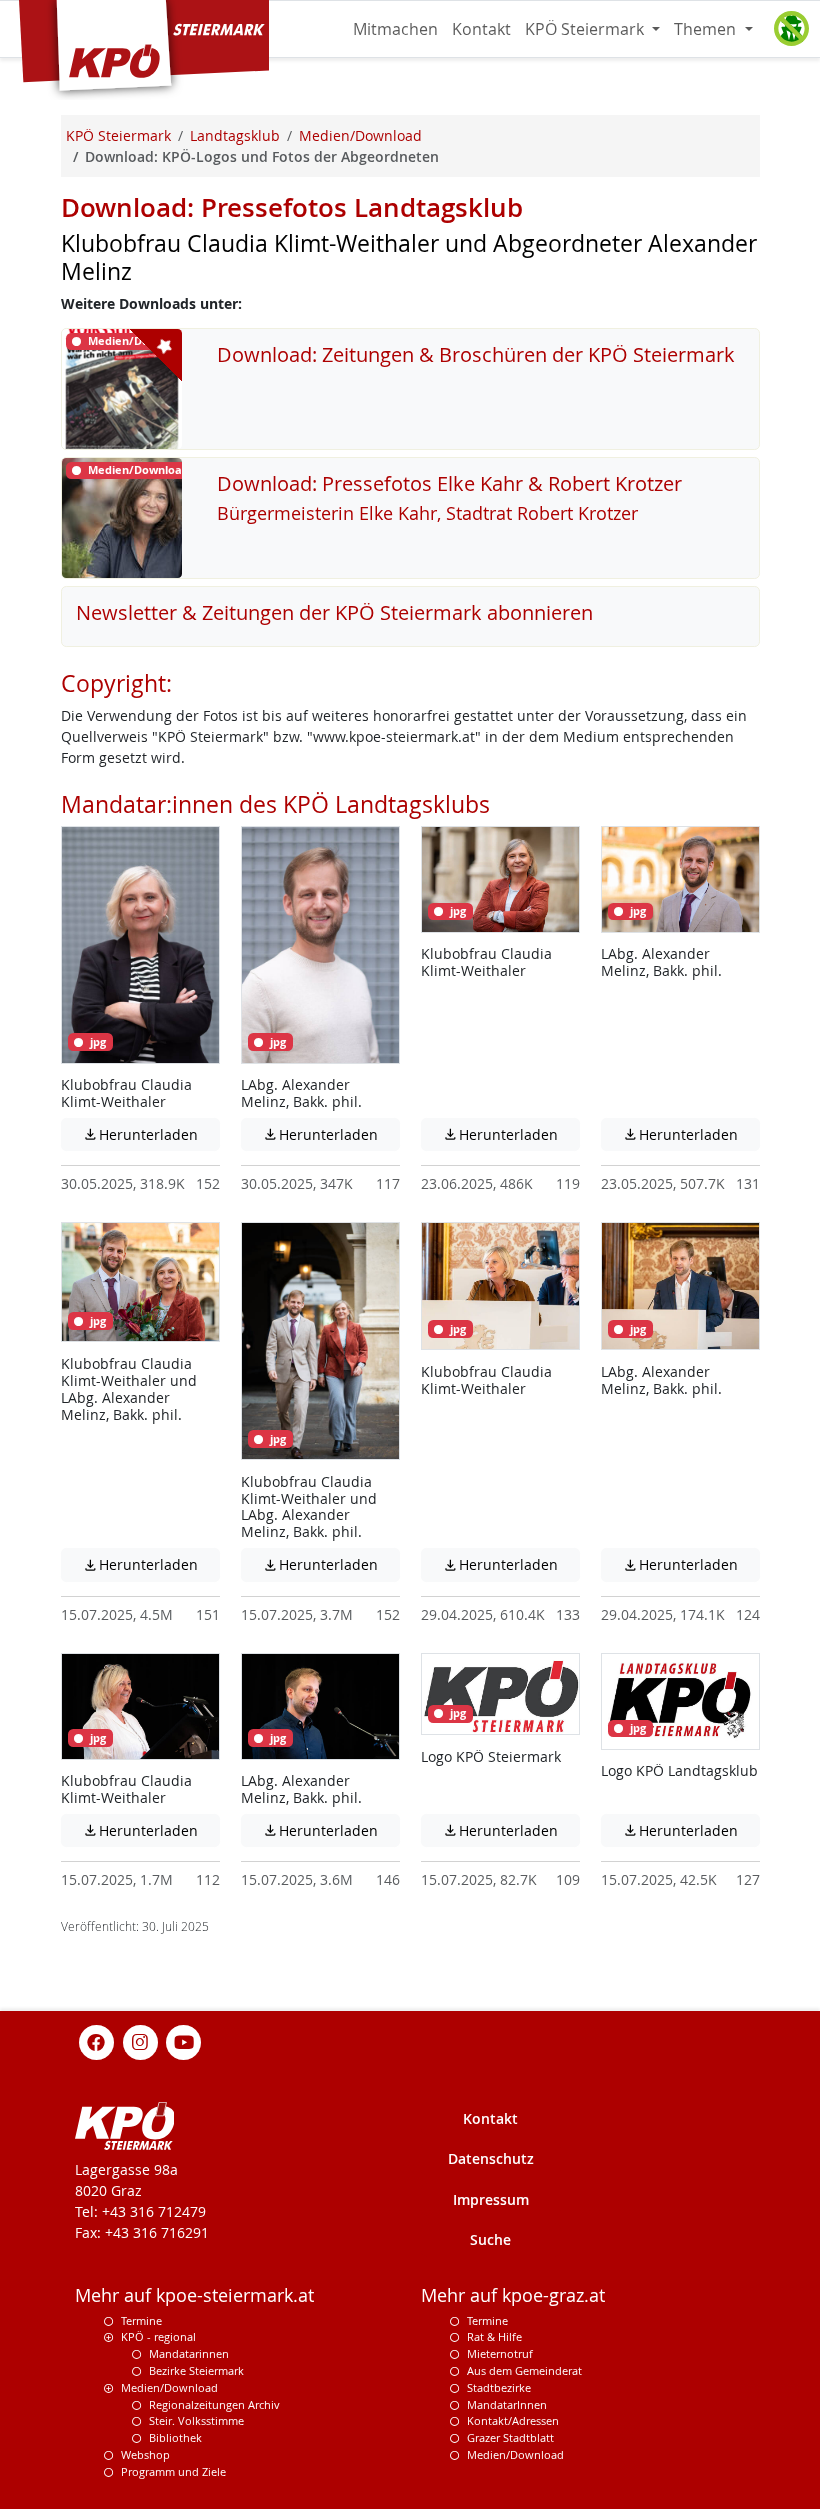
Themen (707, 29)
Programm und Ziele (173, 2471)
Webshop (145, 2454)
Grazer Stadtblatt (510, 2437)
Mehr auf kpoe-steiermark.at (194, 2295)
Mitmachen (395, 29)
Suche (490, 2239)
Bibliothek (175, 2437)
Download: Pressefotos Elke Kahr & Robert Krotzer (449, 483)
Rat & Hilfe (494, 2336)
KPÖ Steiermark (586, 29)
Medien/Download (169, 2387)
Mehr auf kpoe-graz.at (513, 2295)
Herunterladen (151, 1134)
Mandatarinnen (189, 2353)
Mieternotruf (500, 2353)
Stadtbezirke (499, 2387)
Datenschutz (491, 2158)
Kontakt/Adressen (513, 2420)
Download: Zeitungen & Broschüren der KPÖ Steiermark (476, 354)
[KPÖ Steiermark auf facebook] (97, 2040)
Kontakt (481, 29)
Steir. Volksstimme (196, 2420)
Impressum (491, 2199)
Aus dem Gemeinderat (524, 2370)
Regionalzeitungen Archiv (214, 2404)
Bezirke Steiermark (196, 2370)
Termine (141, 2320)
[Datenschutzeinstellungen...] (791, 29)
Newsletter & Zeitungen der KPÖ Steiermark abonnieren (334, 612)
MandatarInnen (507, 2404)
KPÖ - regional (158, 2336)
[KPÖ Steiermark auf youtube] (184, 2040)
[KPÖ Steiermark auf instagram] (140, 2040)
